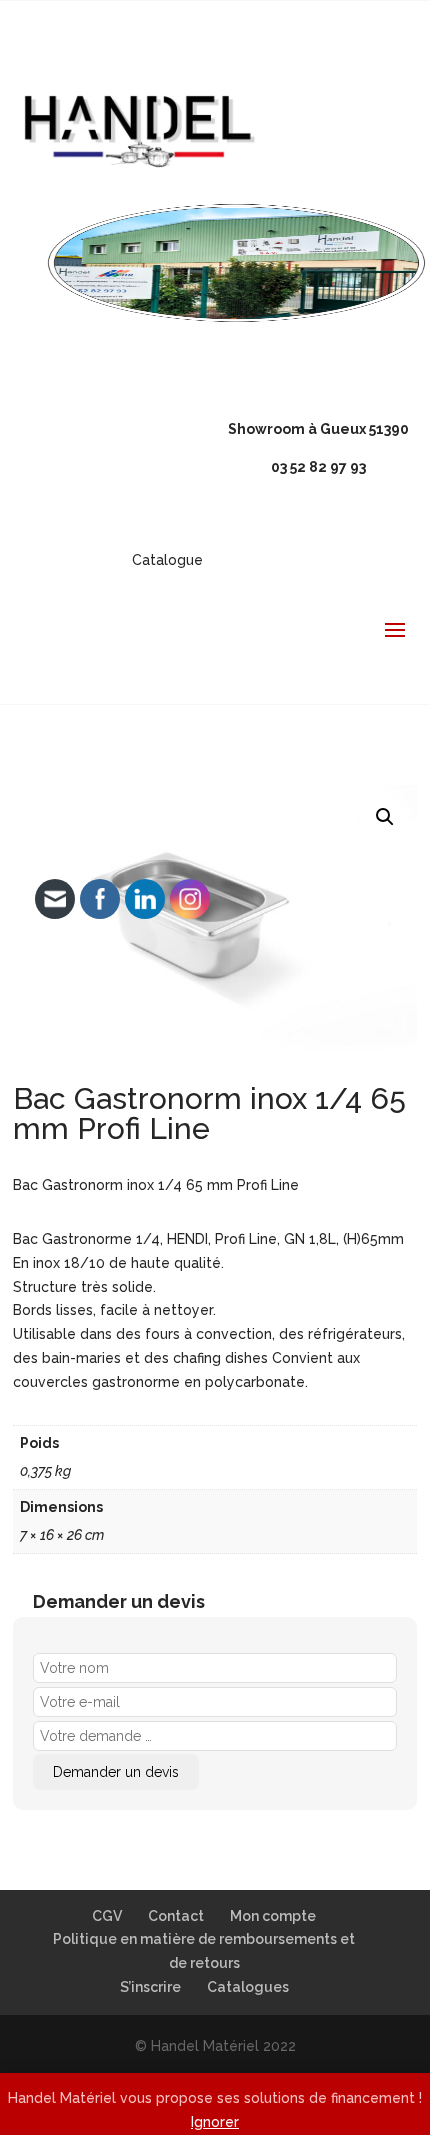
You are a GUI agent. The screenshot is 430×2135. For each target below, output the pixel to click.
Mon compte (273, 1916)
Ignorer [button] (215, 2122)
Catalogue (167, 560)
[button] (385, 817)
